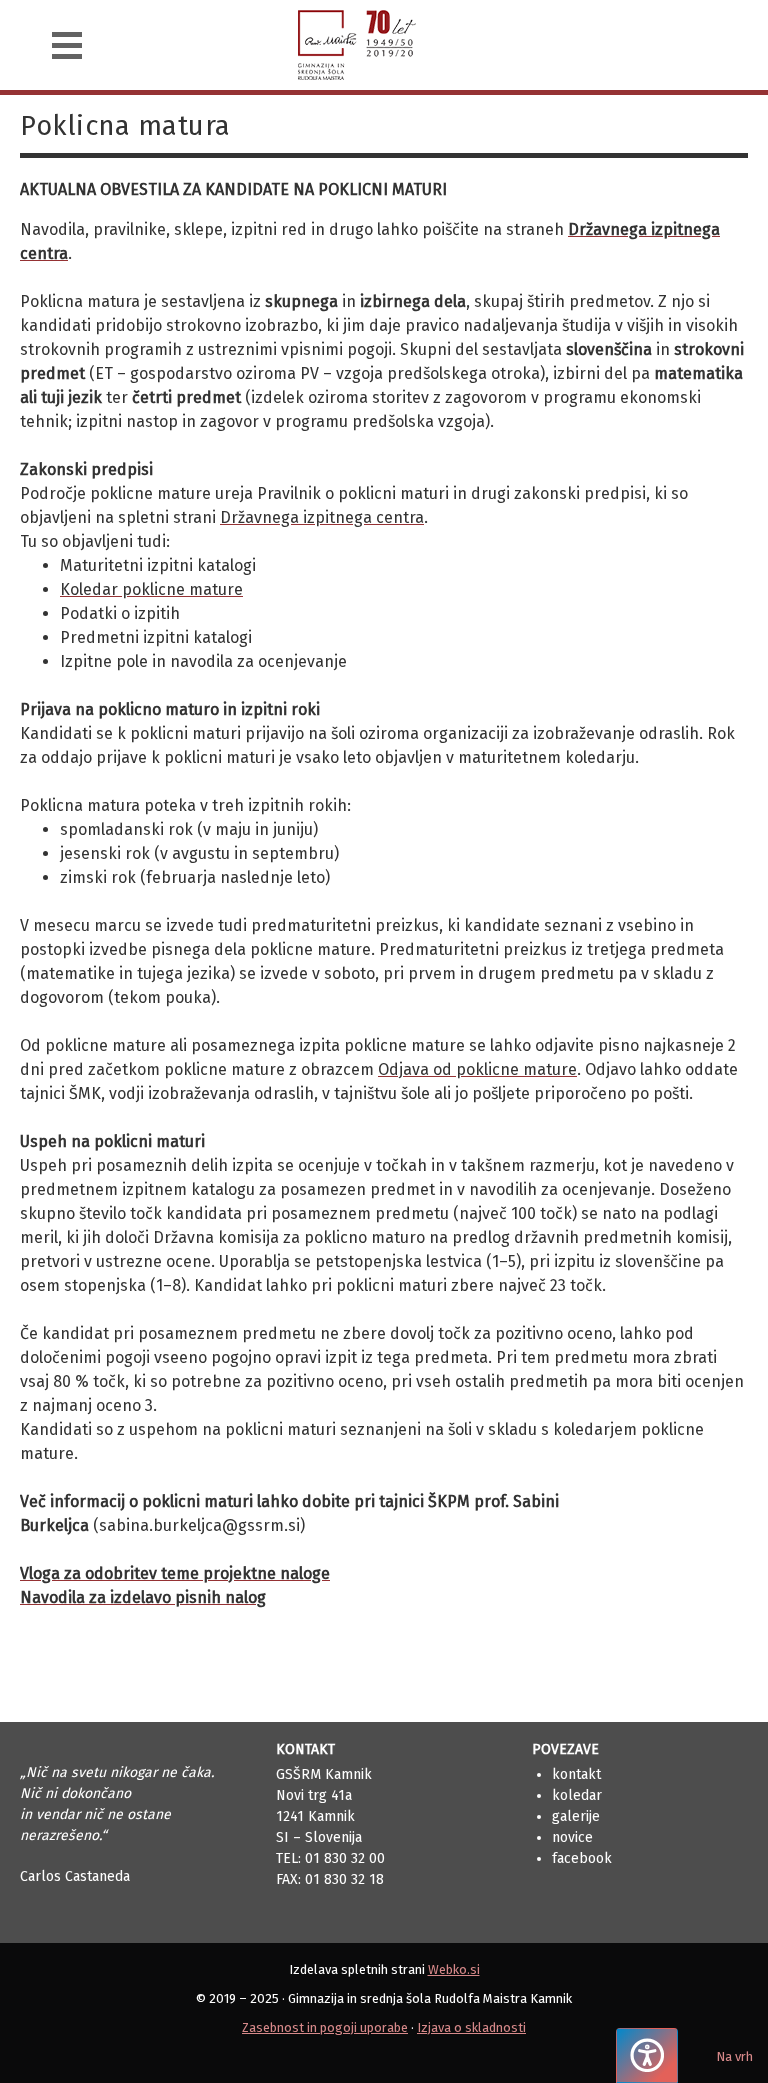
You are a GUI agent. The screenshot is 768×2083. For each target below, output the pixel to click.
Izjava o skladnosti (471, 2027)
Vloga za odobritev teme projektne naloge (175, 1573)
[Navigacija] (67, 45)
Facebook (582, 1858)
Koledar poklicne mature (151, 589)
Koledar (577, 1795)
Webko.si (454, 1969)
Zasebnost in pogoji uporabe (325, 2027)
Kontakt (576, 1774)
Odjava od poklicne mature (477, 1069)
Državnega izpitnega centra (322, 517)
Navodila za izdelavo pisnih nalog (143, 1597)
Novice (572, 1837)
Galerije (576, 1816)
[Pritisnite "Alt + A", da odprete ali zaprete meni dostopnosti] (647, 2055)
